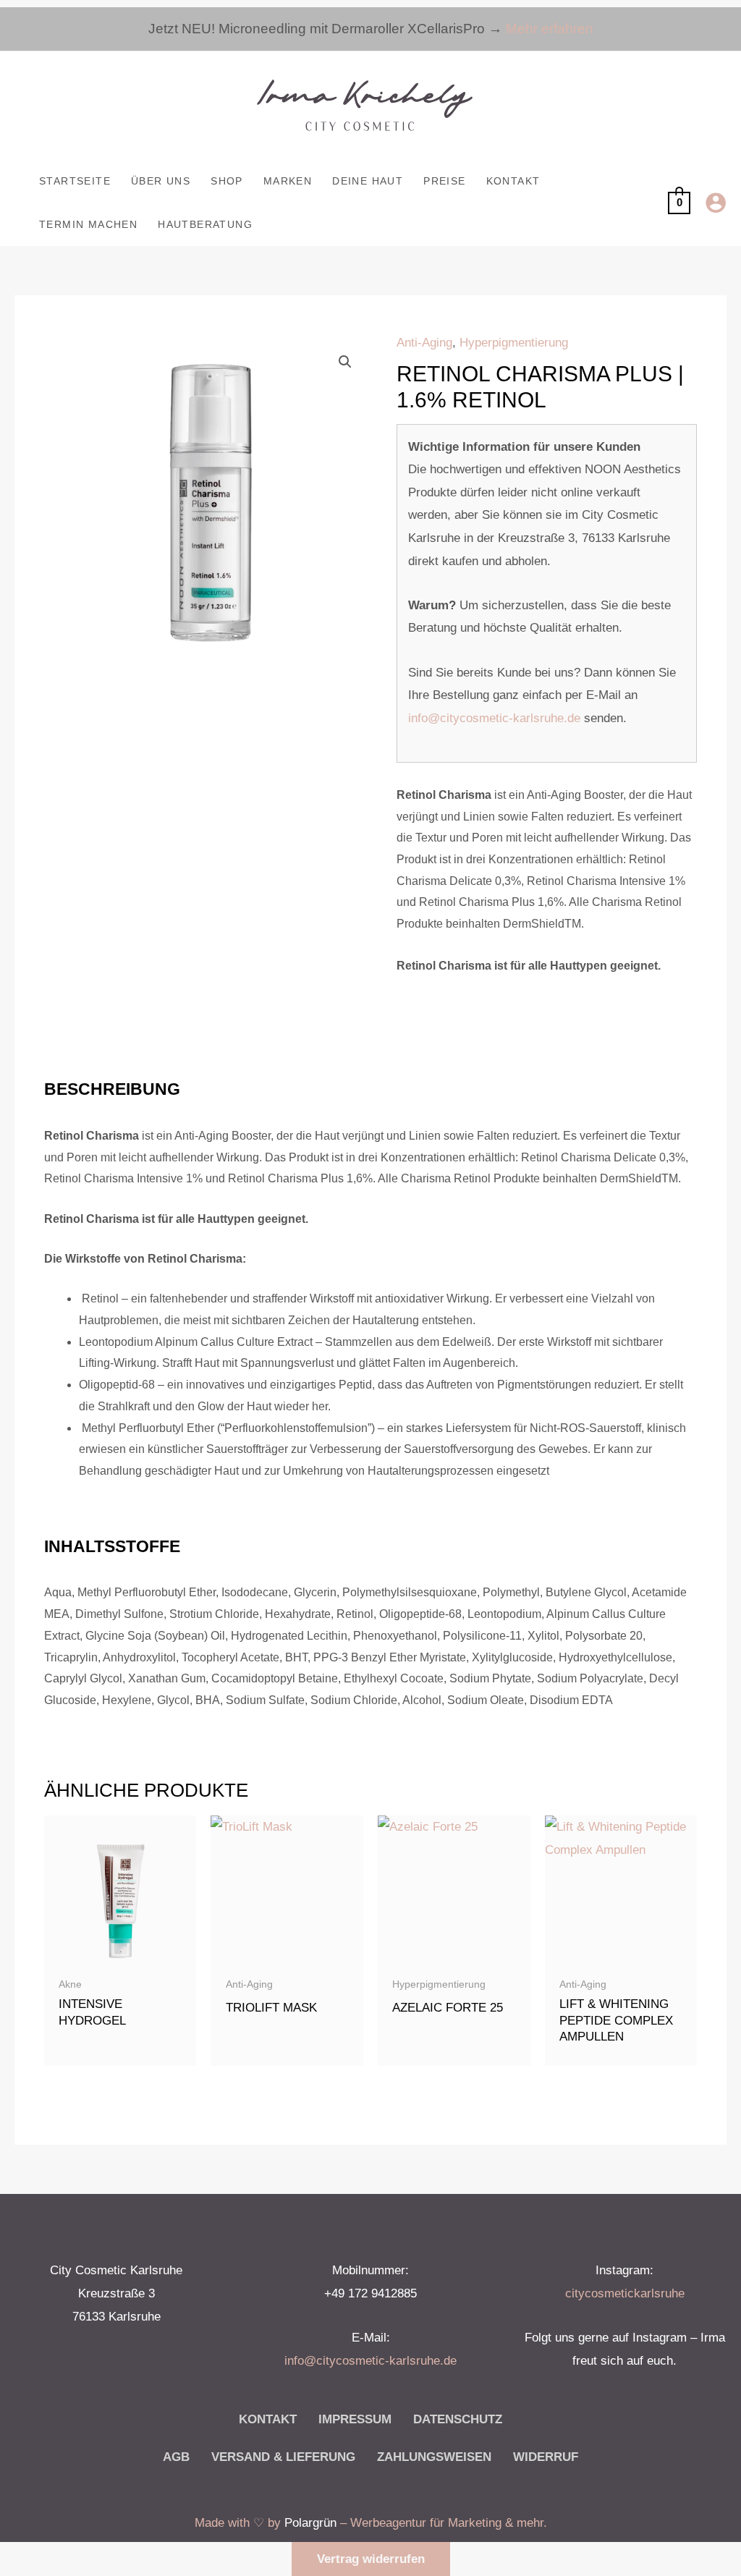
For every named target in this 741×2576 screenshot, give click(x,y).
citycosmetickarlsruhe (625, 2293)
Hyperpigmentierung (514, 343)
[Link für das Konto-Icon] (716, 203)
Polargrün (310, 2523)
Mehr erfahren (550, 29)
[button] (345, 362)
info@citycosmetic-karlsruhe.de (494, 718)
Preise (444, 181)
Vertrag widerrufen (371, 2559)
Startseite (75, 181)
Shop (227, 181)
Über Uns (161, 181)
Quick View (120, 1955)
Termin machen (88, 224)
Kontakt (513, 181)
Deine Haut (368, 181)
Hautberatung (205, 224)
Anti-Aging (424, 343)
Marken (288, 181)
